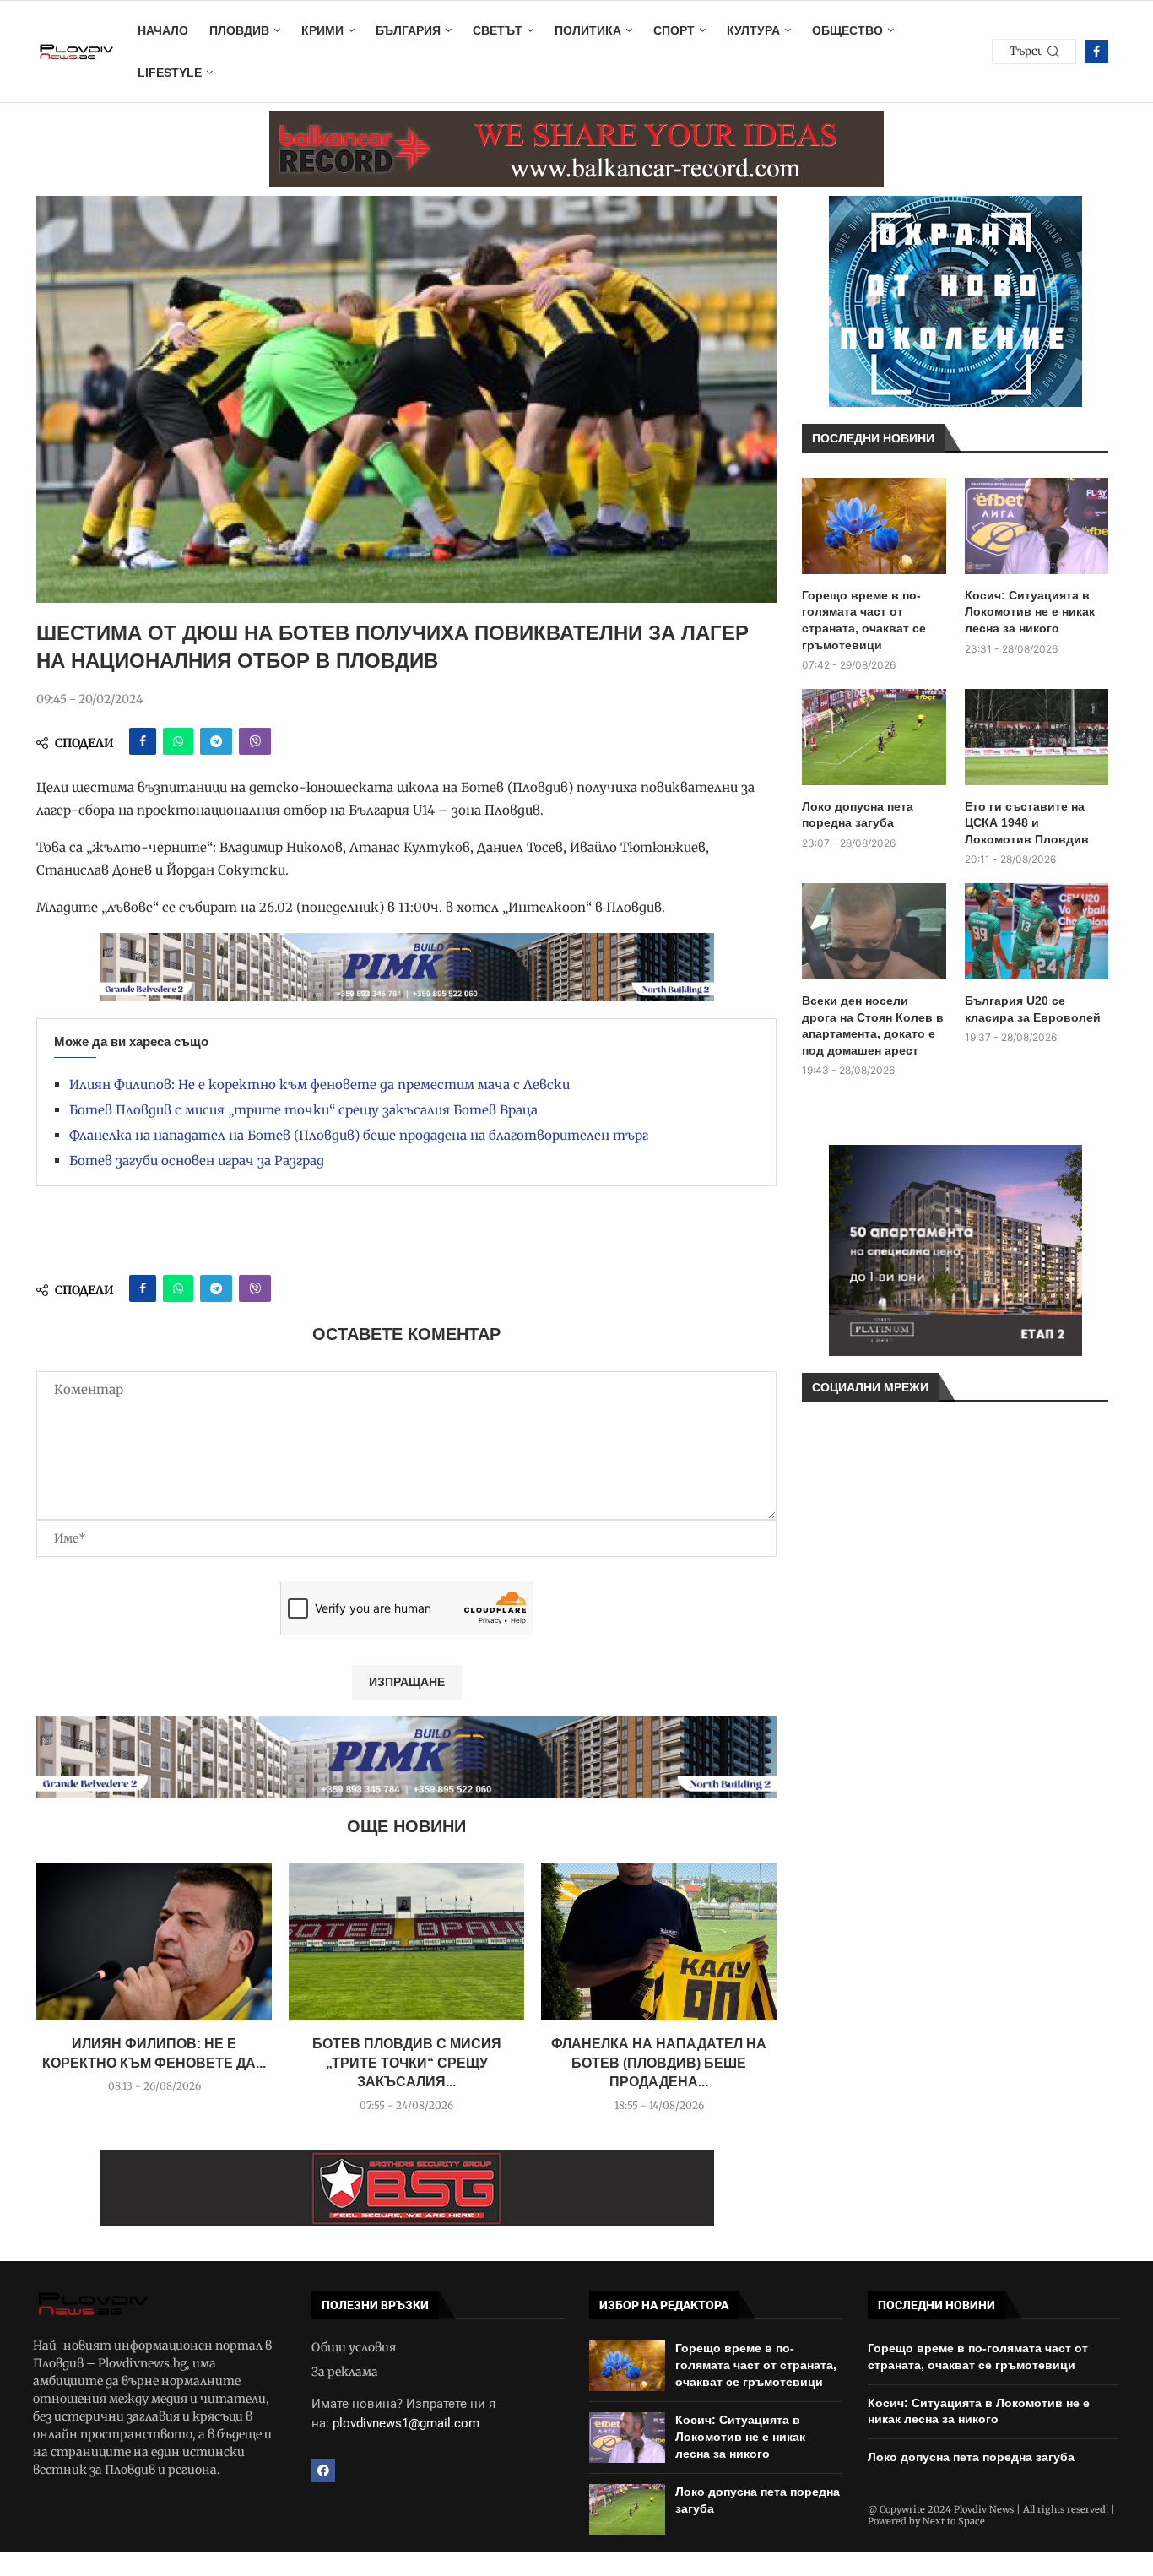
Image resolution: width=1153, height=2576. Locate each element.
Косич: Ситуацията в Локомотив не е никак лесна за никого (1030, 612)
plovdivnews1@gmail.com (406, 2423)
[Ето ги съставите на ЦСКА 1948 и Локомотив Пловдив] (1037, 737)
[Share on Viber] (255, 741)
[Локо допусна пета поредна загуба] (874, 737)
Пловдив (239, 30)
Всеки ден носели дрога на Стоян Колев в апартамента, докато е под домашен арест (873, 1025)
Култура (753, 30)
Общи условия (354, 2347)
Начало (163, 30)
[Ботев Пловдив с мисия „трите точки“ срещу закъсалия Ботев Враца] (406, 1942)
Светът (498, 30)
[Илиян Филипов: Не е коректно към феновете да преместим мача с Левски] (154, 1942)
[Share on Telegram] (216, 741)
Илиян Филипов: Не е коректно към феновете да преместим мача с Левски (319, 1085)
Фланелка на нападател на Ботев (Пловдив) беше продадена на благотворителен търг (359, 1135)
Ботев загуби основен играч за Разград (197, 1161)
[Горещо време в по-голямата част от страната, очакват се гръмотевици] (874, 526)
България (408, 30)
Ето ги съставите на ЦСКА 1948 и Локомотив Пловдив (1027, 823)
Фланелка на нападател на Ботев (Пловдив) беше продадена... (659, 2063)
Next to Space (954, 2521)
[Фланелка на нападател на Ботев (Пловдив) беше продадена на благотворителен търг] (659, 1942)
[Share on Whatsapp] (178, 741)
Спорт (674, 30)
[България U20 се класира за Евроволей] (1037, 931)
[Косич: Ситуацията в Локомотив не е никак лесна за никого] (1037, 526)
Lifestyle (170, 73)
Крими (322, 30)
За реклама (345, 2372)
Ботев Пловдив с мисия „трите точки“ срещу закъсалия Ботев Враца (303, 1110)
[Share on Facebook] (143, 741)
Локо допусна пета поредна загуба (858, 815)
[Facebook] (1096, 52)
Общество (847, 30)
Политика (588, 30)
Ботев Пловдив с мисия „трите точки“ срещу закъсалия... (407, 2063)
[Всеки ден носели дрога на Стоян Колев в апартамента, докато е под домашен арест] (874, 931)
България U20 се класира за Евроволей (1033, 1009)
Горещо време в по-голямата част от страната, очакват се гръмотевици (864, 620)
